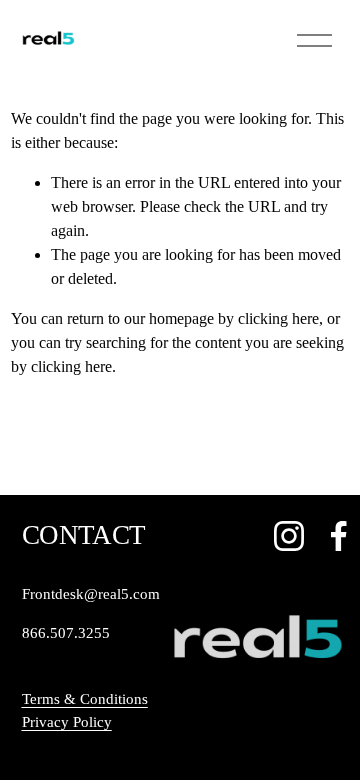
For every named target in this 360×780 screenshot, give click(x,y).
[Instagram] (289, 536)
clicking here (278, 318)
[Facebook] (339, 536)
